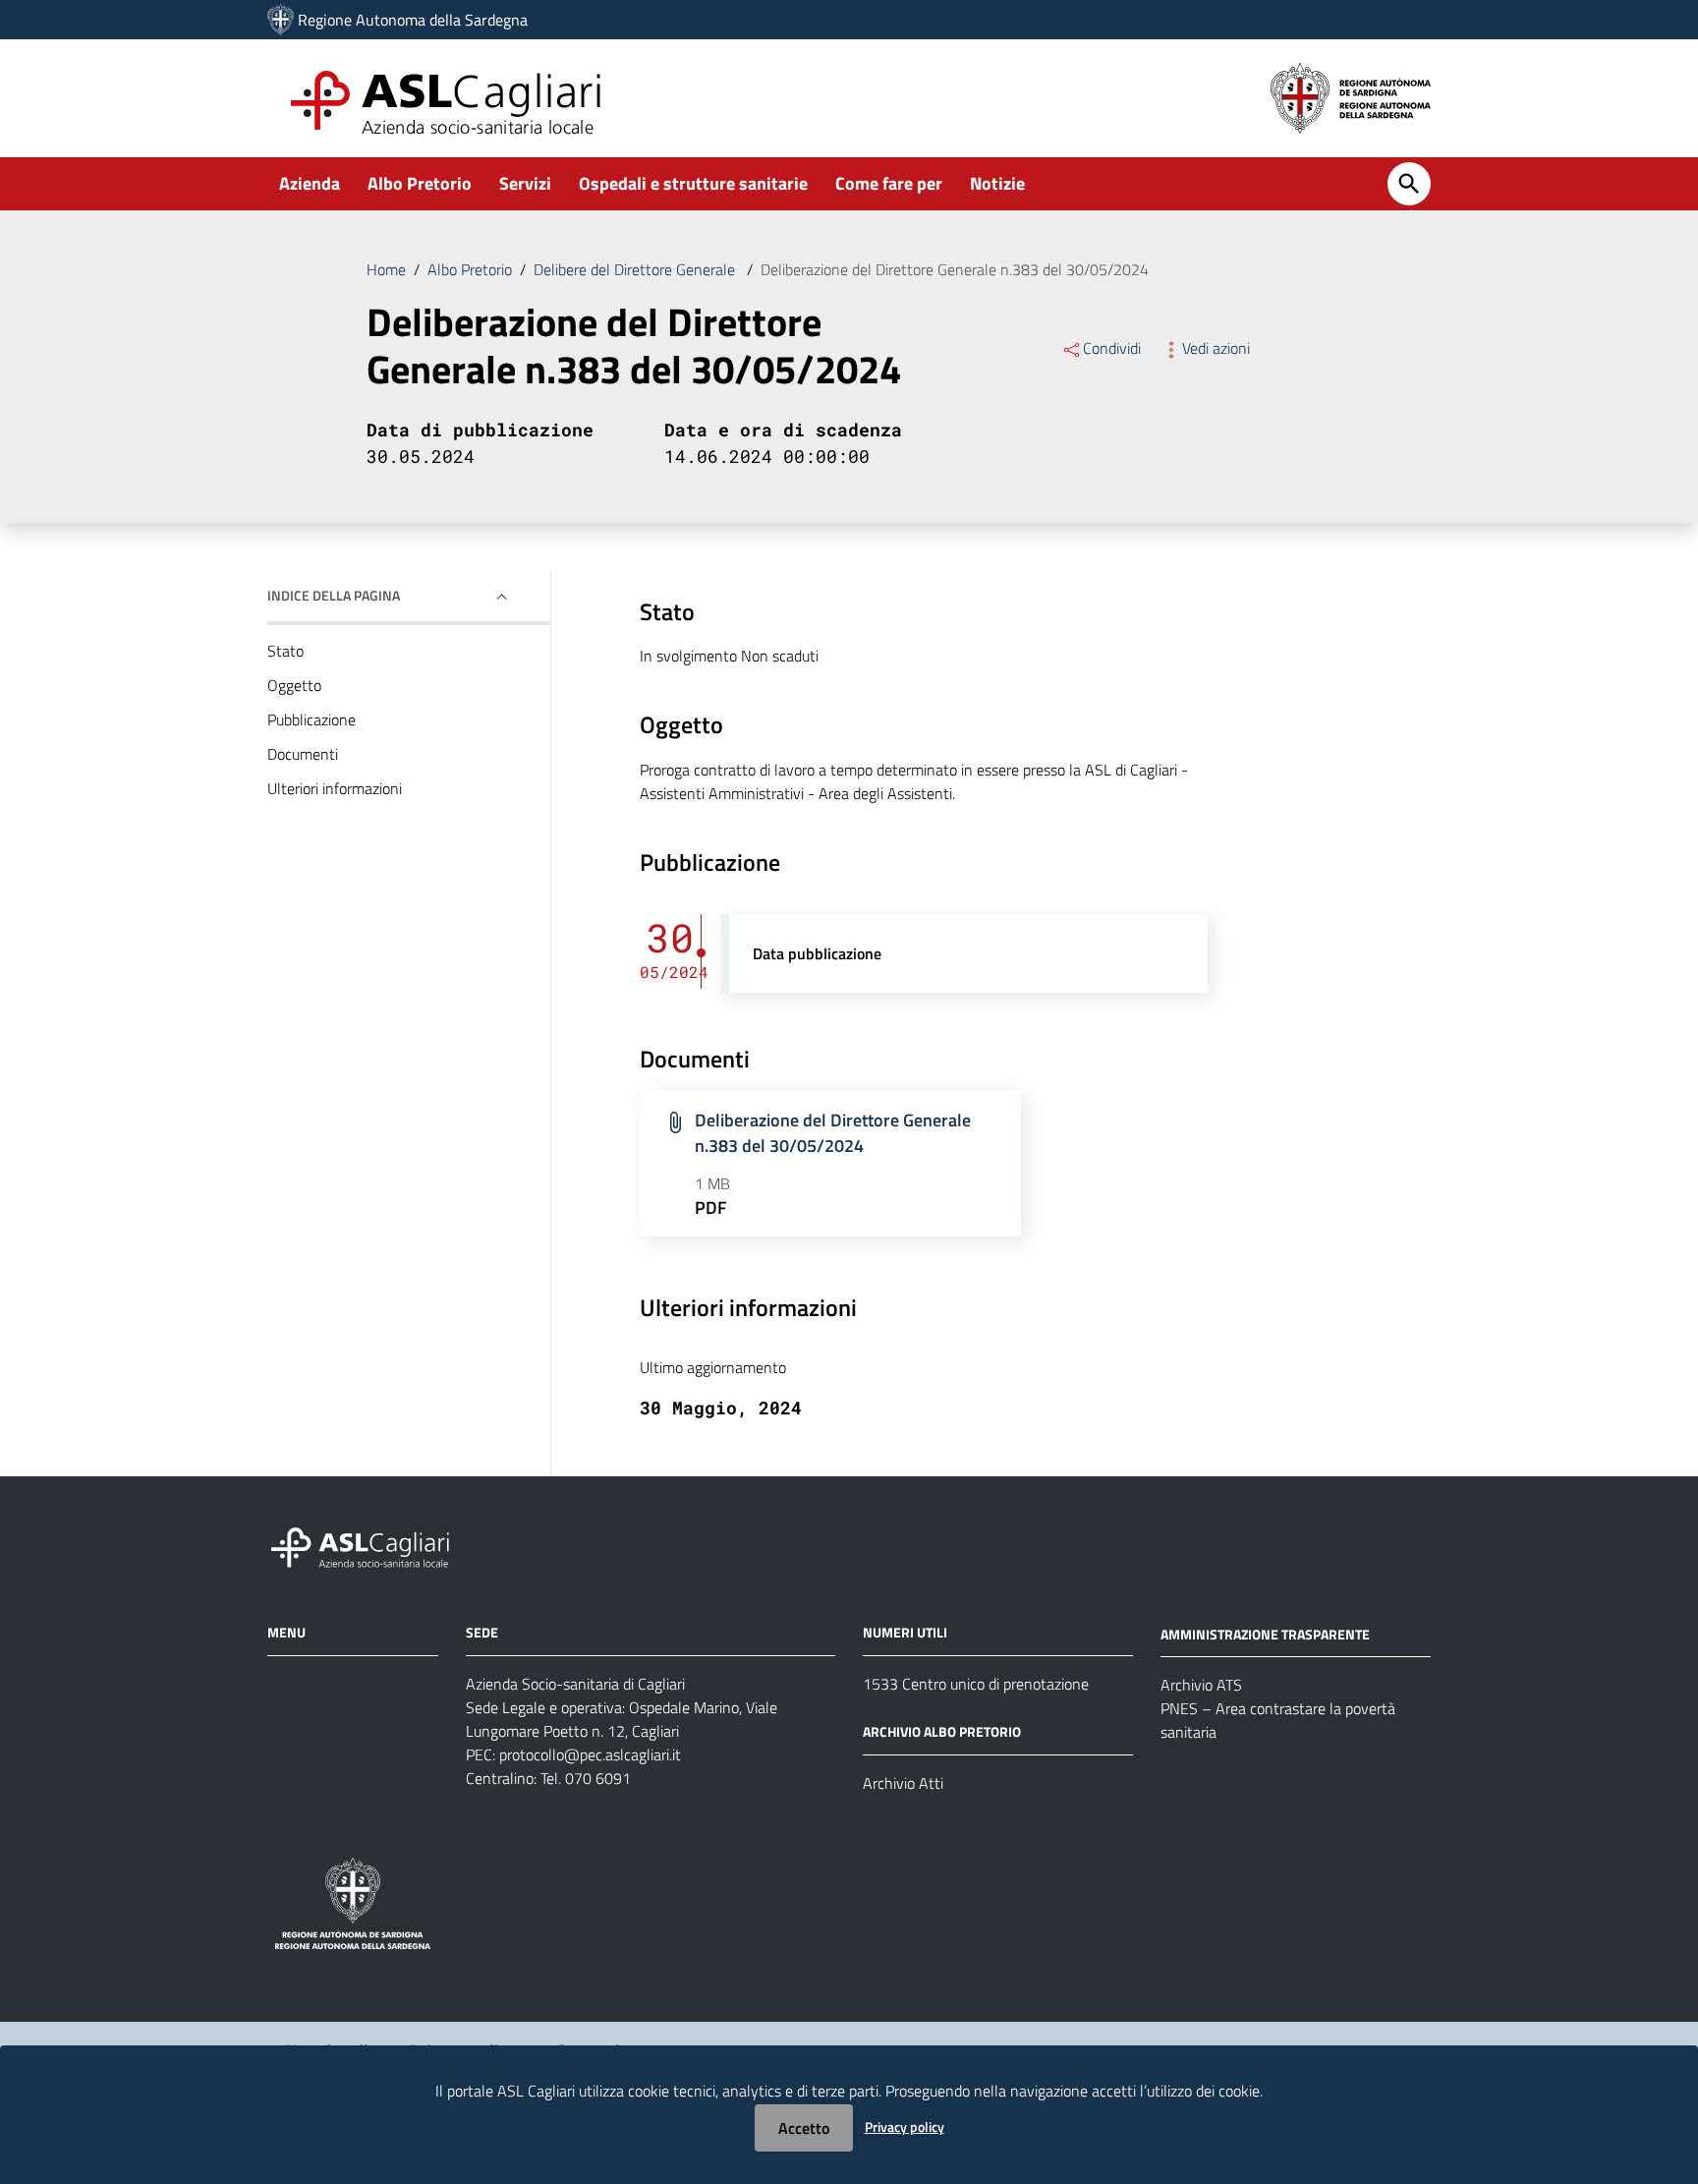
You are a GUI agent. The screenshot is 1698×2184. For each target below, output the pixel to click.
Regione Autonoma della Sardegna (413, 20)
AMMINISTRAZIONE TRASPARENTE (1265, 1633)
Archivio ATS (1201, 1685)
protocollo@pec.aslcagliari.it (590, 1754)
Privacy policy (905, 2127)
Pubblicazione (311, 719)
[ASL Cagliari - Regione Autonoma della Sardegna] (369, 1545)
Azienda (310, 183)
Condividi (1112, 348)
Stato (285, 651)
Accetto (804, 2128)
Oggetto (294, 685)
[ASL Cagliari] (281, 20)
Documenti (303, 754)
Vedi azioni (1216, 348)
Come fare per (889, 183)
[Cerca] (1409, 184)
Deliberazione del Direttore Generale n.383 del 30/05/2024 (833, 1133)
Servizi (525, 183)
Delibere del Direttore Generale (636, 269)
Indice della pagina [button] (334, 595)
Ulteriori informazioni (335, 788)
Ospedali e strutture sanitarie (693, 183)
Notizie (997, 183)
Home (386, 269)
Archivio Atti (903, 1783)
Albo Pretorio (420, 183)
